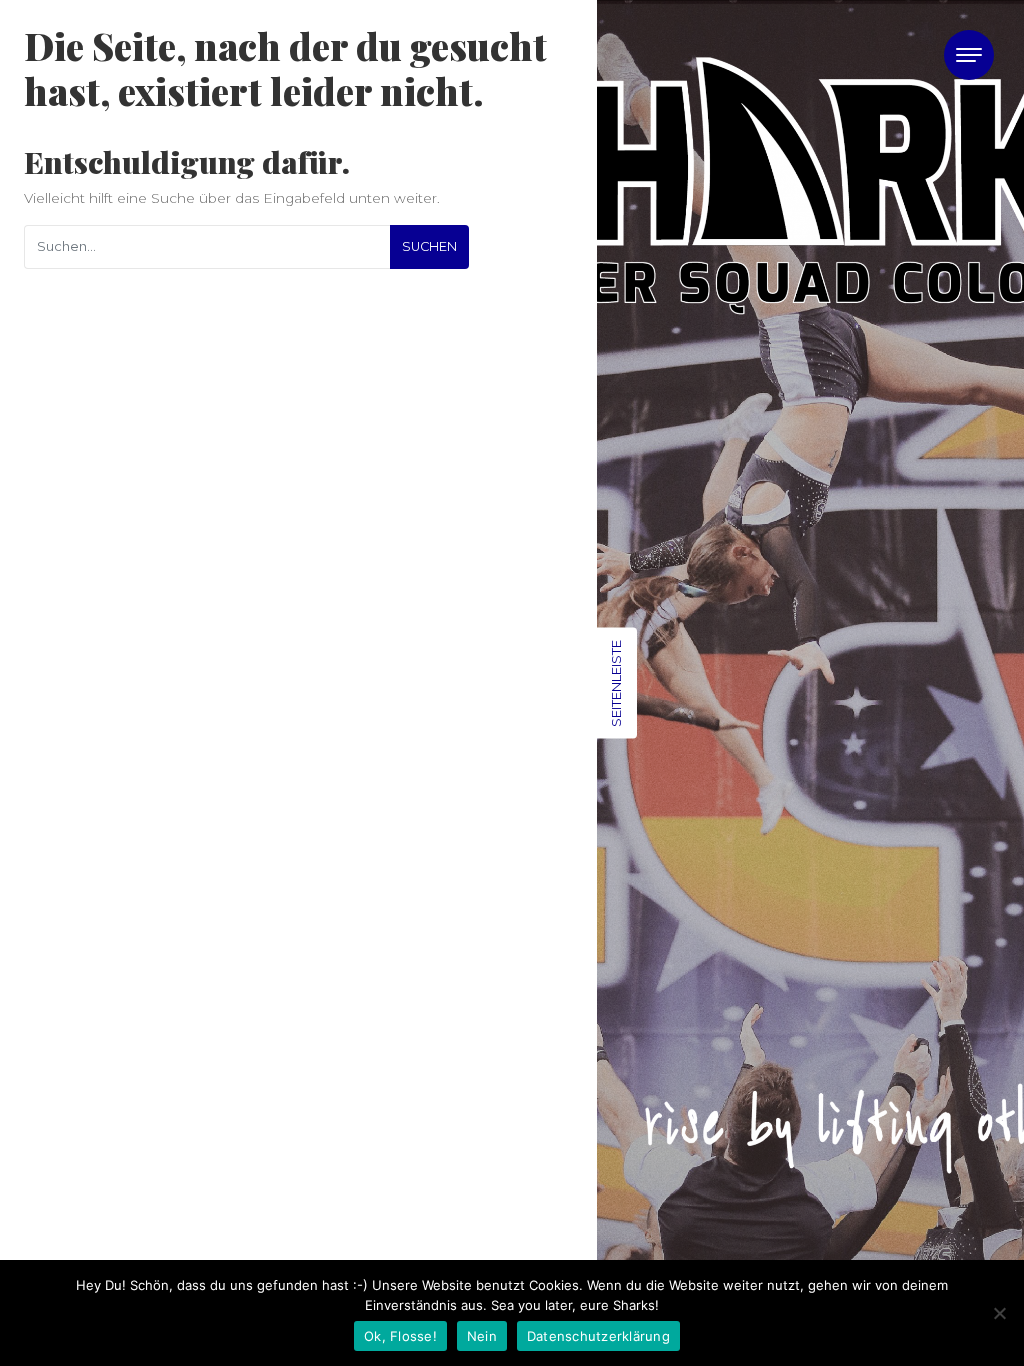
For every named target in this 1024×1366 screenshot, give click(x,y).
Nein (482, 1336)
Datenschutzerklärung (598, 1336)
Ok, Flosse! (400, 1336)
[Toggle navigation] (969, 55)
